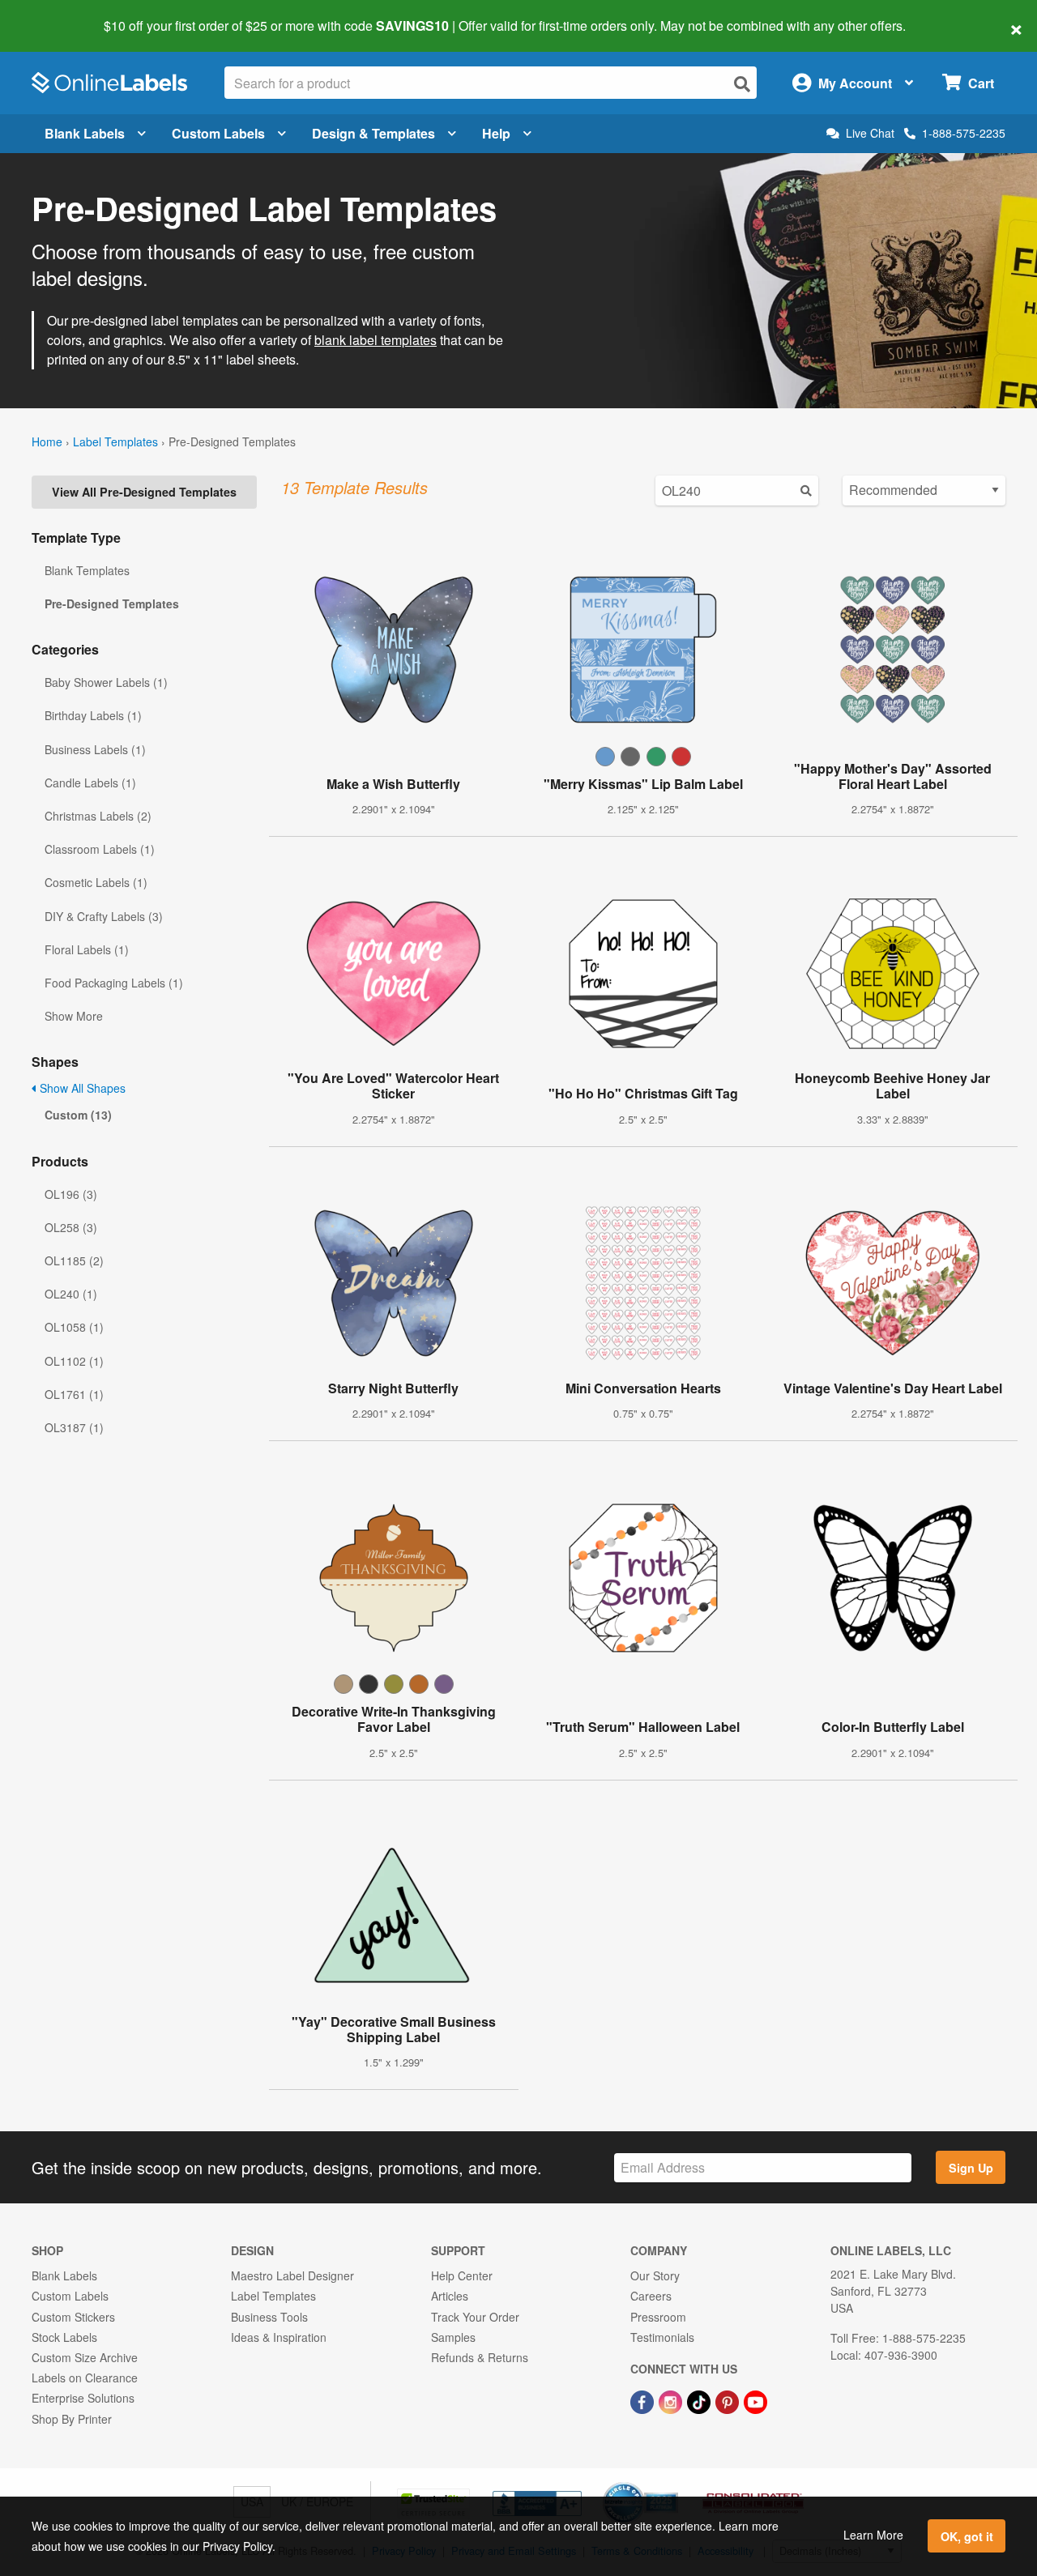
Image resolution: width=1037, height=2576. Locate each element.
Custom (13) (78, 1115)
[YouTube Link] (755, 2400)
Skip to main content (59, 15)
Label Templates (115, 441)
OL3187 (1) (74, 1427)
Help (496, 133)
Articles (450, 2296)
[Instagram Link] (672, 2400)
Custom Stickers (73, 2317)
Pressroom (658, 2317)
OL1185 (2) (74, 1260)
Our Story (655, 2275)
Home (47, 441)
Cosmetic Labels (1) (96, 882)
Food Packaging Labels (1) (114, 983)
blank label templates (376, 340)
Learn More (873, 2535)
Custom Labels (218, 133)
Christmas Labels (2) (98, 816)
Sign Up (971, 2168)
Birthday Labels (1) (93, 715)
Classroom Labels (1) (100, 849)
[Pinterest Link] (729, 2400)
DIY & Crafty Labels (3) (104, 916)
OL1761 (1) (74, 1394)
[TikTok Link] (700, 2400)
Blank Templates (87, 570)
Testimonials (662, 2337)
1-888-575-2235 (964, 133)
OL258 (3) (71, 1227)
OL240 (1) (71, 1294)
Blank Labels (85, 133)
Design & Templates (373, 133)
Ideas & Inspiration (279, 2337)
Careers (651, 2296)
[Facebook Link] (644, 2400)
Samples (453, 2337)
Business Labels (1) (95, 749)
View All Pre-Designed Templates (144, 492)
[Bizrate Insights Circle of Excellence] (672, 2484)
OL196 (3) (71, 1194)
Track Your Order (475, 2317)
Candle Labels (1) (90, 783)
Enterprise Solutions (83, 2398)
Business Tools (269, 2317)
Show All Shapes (81, 1088)
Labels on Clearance (85, 2378)
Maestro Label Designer (292, 2275)
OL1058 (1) (74, 1327)
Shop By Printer (72, 2419)
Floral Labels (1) (87, 949)
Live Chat (870, 133)
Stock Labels (64, 2337)
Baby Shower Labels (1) (106, 682)
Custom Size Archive (85, 2357)
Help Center (462, 2275)
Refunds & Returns (480, 2357)
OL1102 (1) (74, 1361)
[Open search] (742, 84)
